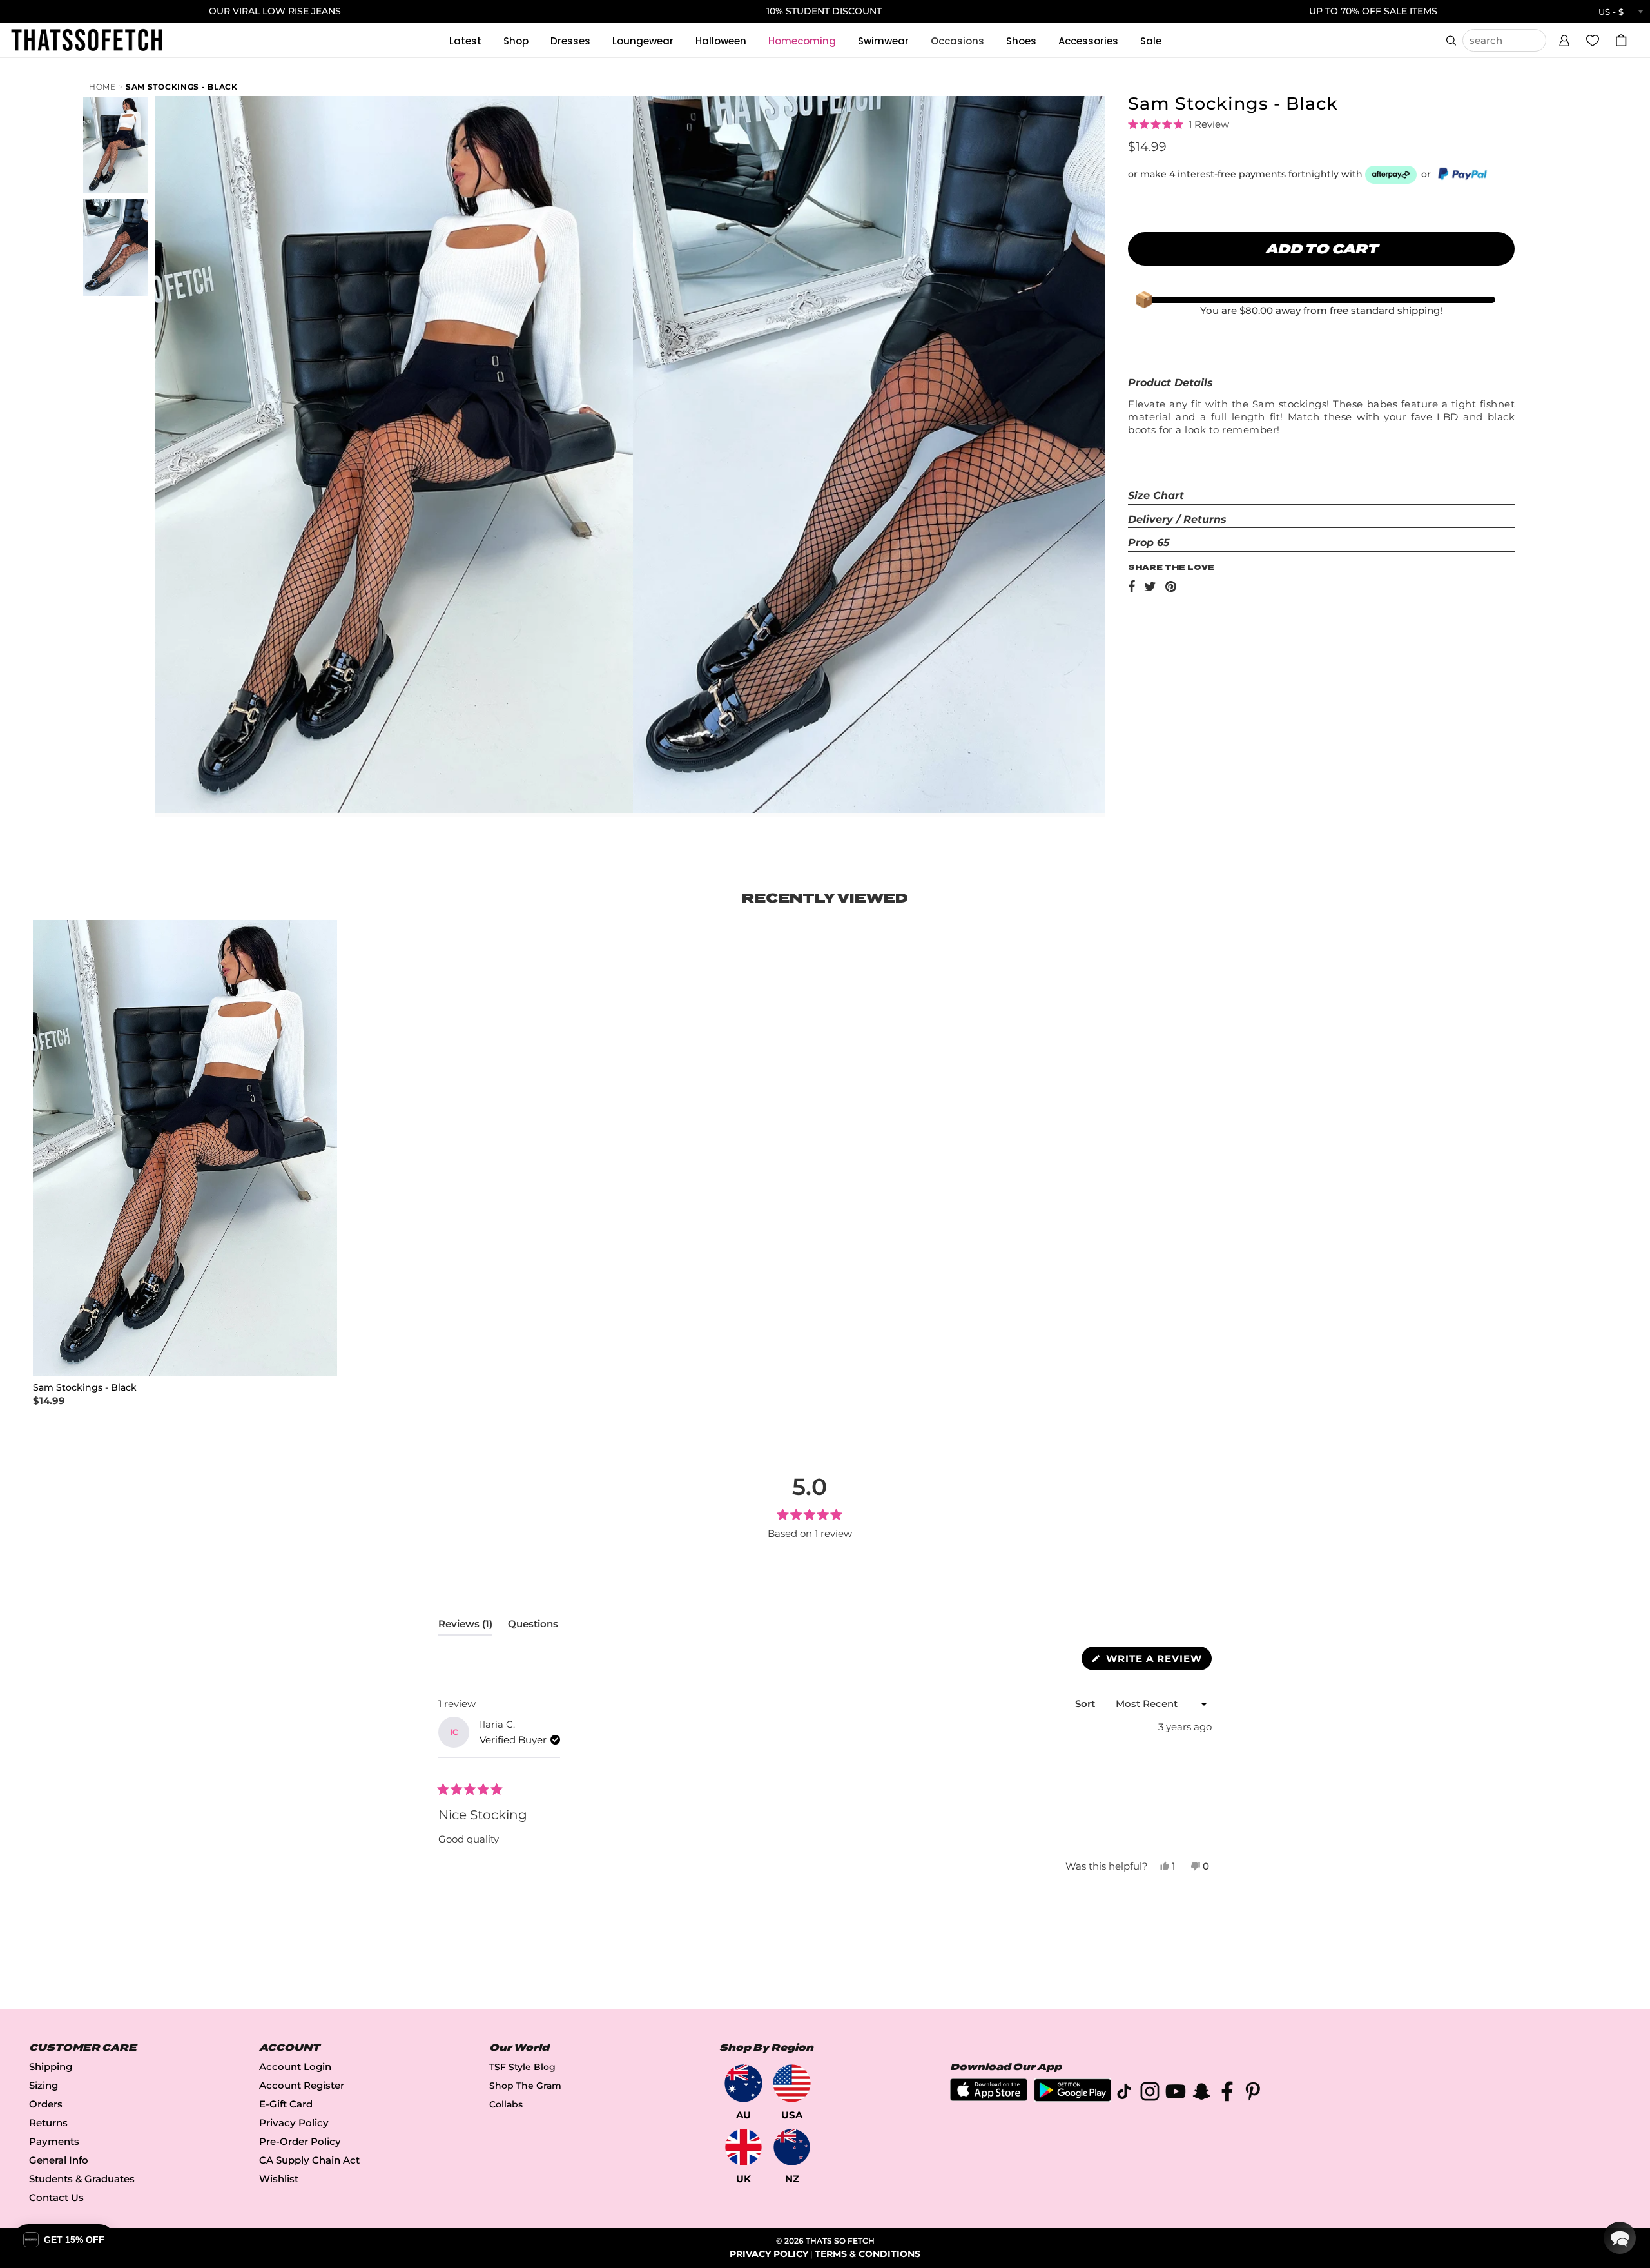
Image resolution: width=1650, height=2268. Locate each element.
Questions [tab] (533, 1627)
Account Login (295, 2067)
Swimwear (883, 41)
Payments (54, 2141)
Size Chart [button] (1156, 495)
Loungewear (643, 41)
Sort (1086, 1704)
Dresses (570, 41)
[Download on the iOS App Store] (989, 2097)
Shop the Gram (525, 2086)
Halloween (721, 41)
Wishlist (279, 2179)
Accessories (1088, 41)
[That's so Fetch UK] (743, 2147)
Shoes (1021, 41)
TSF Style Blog (522, 2067)
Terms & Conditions (868, 2254)
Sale (1151, 41)
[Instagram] (1150, 2094)
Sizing (44, 2085)
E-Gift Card (286, 2104)
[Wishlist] (1593, 40)
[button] (1564, 39)
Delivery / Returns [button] (1177, 519)
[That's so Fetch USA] (792, 2083)
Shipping (51, 2067)
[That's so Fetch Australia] (743, 2083)
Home (102, 87)
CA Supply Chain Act (309, 2160)
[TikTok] (1124, 2094)
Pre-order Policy (300, 2141)
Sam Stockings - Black (182, 87)
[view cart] (1621, 40)
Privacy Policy (294, 2123)
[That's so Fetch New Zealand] (792, 2147)
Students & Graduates (82, 2179)
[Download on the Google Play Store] (1072, 2098)
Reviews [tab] (465, 1627)
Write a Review (1157, 1661)
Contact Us (56, 2197)
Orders (46, 2104)
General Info (59, 2160)
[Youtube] (1176, 2094)
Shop (516, 41)
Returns (48, 2123)
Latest (465, 41)
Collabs (506, 2104)
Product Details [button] (1170, 383)
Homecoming (802, 41)
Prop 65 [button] (1149, 543)
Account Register (302, 2085)
